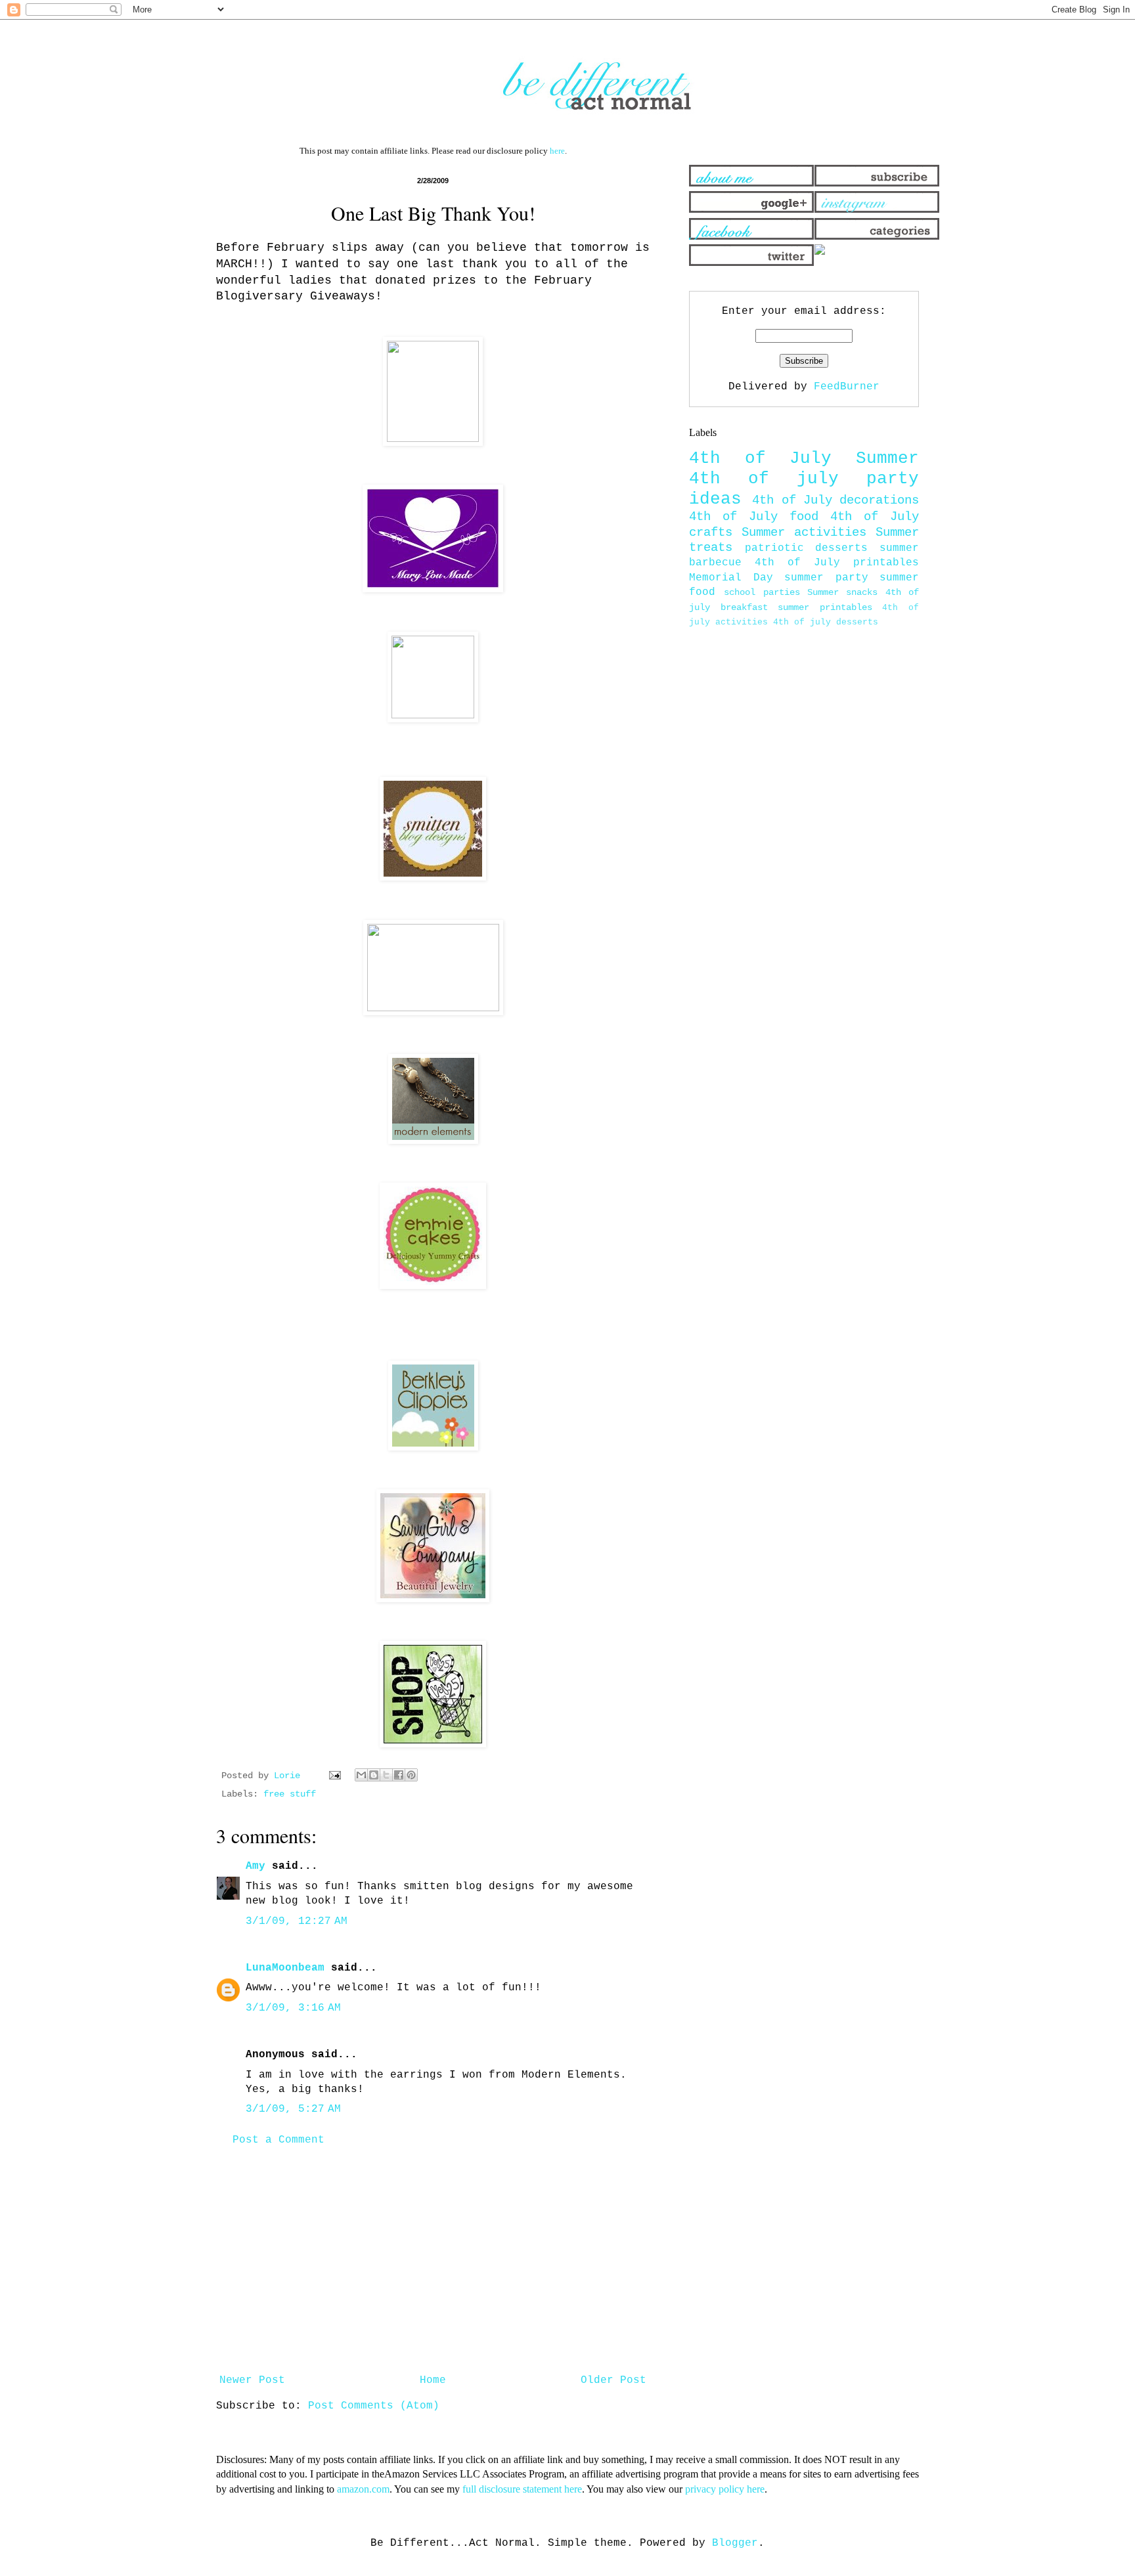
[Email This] (361, 1775)
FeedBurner (847, 387)
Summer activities (804, 533)
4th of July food (754, 517)
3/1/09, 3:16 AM (293, 2008)
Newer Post (252, 2380)
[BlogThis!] (374, 1775)
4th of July (760, 459)
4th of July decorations (835, 500)
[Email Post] (335, 1776)
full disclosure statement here (522, 2489)
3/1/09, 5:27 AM (293, 2109)
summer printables (825, 607)
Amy (256, 1866)
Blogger (735, 2543)
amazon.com (363, 2489)
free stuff (290, 1794)
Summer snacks (842, 592)
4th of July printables (837, 563)
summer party (826, 578)
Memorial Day (731, 578)
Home (433, 2380)
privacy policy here (725, 2489)
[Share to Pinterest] (411, 1775)
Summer (887, 459)
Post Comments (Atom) (374, 2406)
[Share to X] (386, 1775)
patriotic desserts (807, 548)
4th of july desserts (826, 622)
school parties (762, 592)
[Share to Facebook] (399, 1775)
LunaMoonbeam (285, 1968)
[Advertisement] (433, 2260)
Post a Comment (278, 2140)
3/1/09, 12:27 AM (297, 1921)
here (557, 151)
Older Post (613, 2380)
